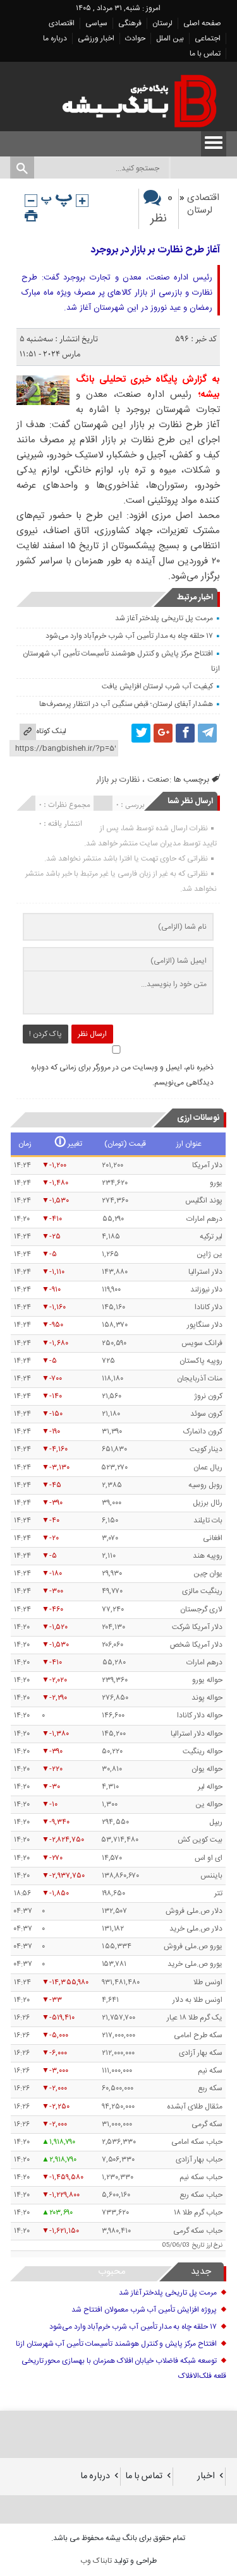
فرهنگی (130, 23)
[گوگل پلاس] (163, 733)
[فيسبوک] (185, 733)
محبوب (112, 2272)
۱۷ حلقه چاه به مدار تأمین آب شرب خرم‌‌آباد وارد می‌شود (129, 636)
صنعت (158, 780)
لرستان (162, 23)
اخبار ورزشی (96, 38)
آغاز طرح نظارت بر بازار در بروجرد (155, 250)
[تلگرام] (207, 733)
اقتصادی (62, 23)
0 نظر (161, 209)
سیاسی (96, 23)
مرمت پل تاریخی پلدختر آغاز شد (164, 618)
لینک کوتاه (51, 731)
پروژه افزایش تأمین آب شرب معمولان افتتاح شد (144, 2310)
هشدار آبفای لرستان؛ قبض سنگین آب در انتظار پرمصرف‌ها (126, 704)
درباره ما (55, 38)
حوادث (135, 38)
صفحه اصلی (202, 23)
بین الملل (170, 38)
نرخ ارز (215, 2245)
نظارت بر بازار (118, 780)
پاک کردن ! (46, 1034)
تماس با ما (205, 54)
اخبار (206, 2476)
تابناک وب (96, 2561)
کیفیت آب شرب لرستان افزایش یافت (157, 686)
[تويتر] (141, 733)
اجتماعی (208, 38)
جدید (201, 2272)
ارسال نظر (92, 1034)
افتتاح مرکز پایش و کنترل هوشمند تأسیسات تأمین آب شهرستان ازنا (116, 2344)
